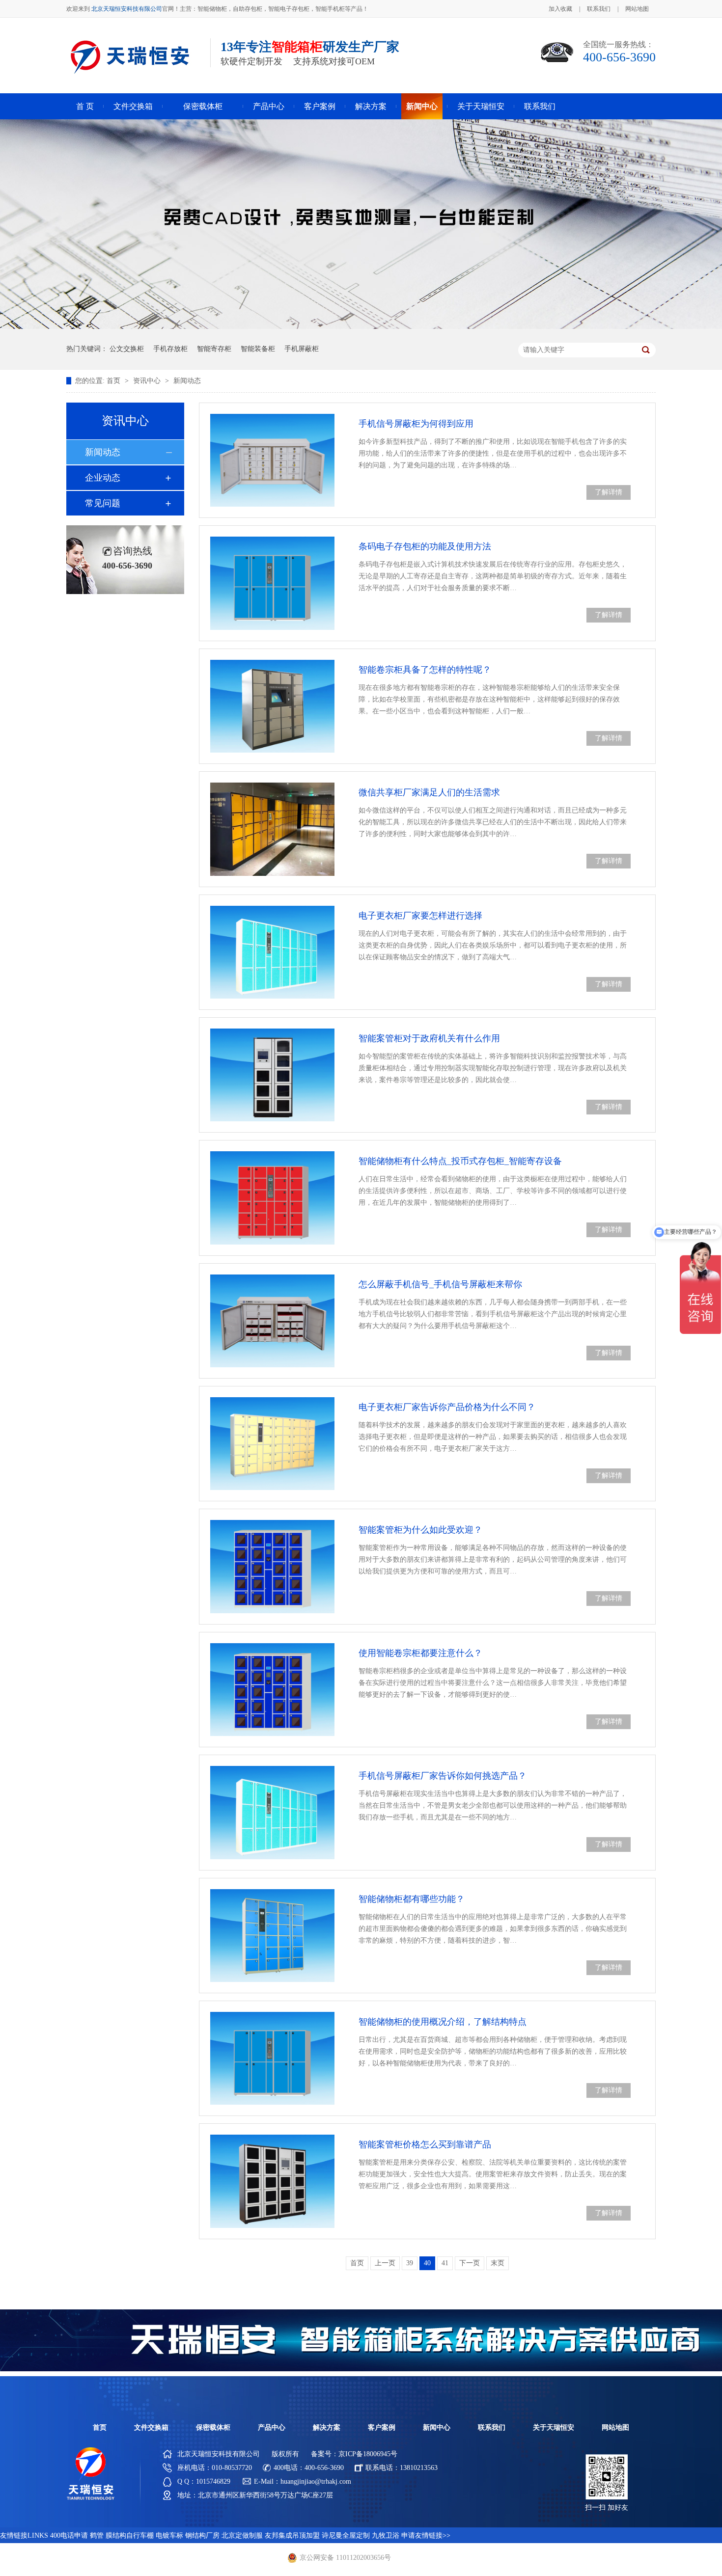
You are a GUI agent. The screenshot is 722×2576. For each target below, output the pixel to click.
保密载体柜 (203, 106)
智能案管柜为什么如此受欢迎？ (420, 1530)
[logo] (129, 80)
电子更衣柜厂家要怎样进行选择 (420, 916)
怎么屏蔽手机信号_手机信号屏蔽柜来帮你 (440, 1284)
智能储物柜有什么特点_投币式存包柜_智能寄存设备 (460, 1161)
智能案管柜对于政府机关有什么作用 (429, 1038)
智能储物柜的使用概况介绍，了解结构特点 (443, 2022)
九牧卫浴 (386, 2535)
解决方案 (371, 106)
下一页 (470, 2263)
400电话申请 (69, 2535)
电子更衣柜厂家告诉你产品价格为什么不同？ (447, 1407)
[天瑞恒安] (91, 2498)
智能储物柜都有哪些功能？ (412, 1899)
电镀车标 (169, 2535)
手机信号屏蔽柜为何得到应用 (416, 424)
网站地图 (637, 9)
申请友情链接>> (426, 2535)
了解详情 (609, 492)
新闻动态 (187, 381)
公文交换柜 (127, 349)
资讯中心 (148, 381)
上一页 (385, 2263)
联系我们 (599, 9)
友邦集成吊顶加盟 (292, 2535)
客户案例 (320, 106)
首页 (114, 381)
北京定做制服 (242, 2535)
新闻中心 (422, 106)
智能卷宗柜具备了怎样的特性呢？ (425, 670)
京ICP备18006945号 (368, 2454)
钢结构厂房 (202, 2535)
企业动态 (103, 478)
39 (410, 2263)
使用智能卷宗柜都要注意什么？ (420, 1653)
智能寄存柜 (214, 349)
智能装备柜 (258, 349)
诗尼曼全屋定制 (346, 2535)
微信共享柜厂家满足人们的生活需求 (429, 792)
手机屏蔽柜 (302, 349)
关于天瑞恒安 (481, 106)
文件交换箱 (133, 106)
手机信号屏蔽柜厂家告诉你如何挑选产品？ (443, 1776)
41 (445, 2263)
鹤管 (97, 2535)
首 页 (85, 106)
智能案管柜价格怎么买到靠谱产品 (425, 2144)
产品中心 (269, 106)
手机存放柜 (170, 349)
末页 (498, 2263)
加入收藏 (560, 9)
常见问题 (103, 503)
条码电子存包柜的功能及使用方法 (425, 546)
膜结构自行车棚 (130, 2535)
